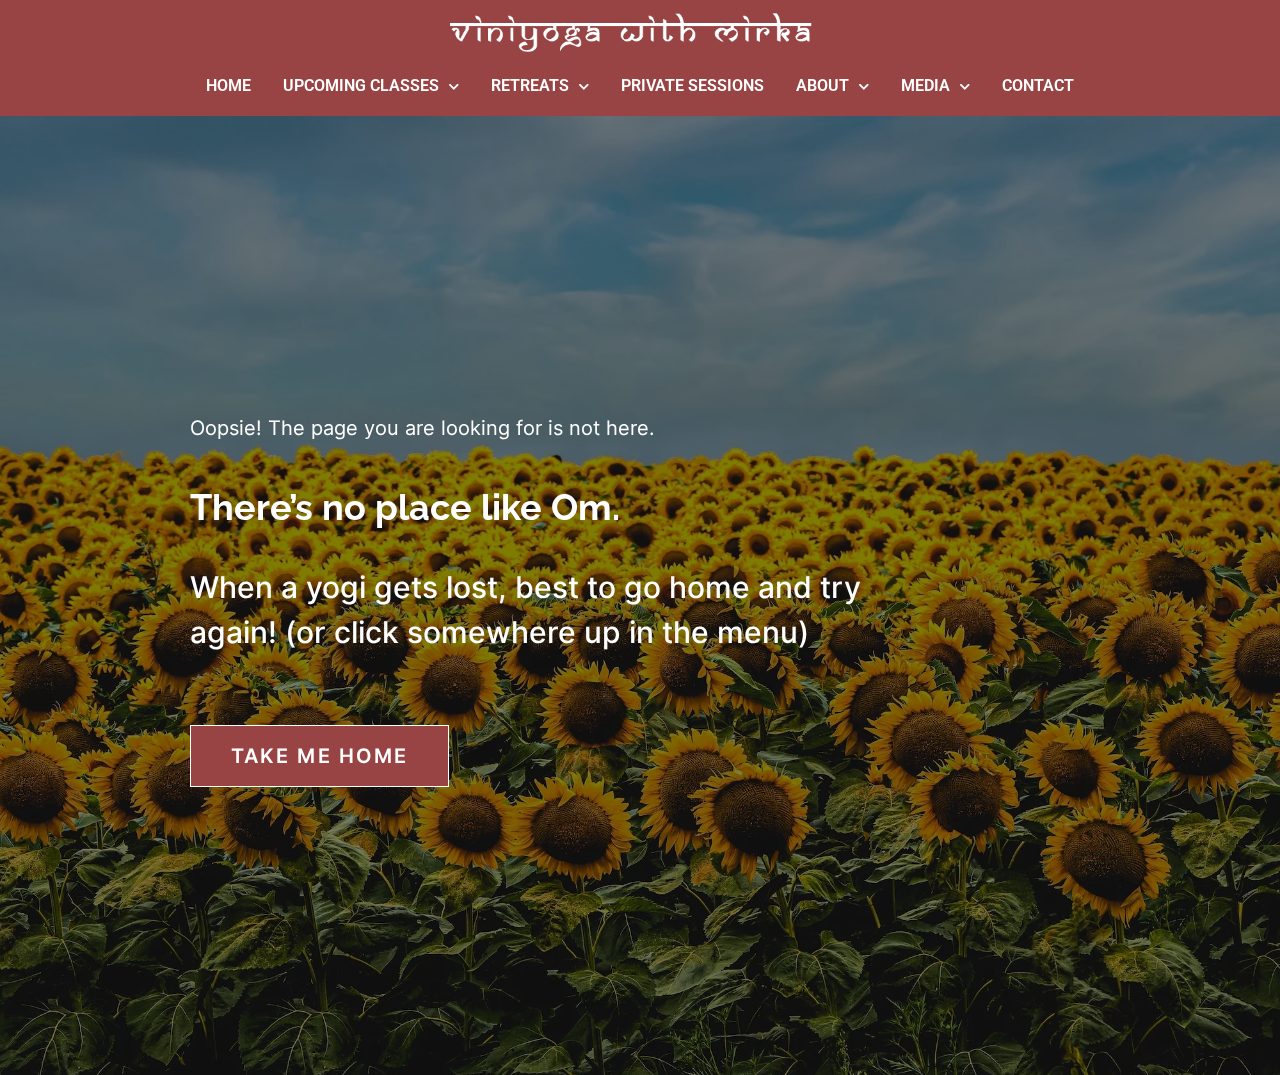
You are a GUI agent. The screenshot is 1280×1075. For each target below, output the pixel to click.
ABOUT (822, 85)
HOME (228, 85)
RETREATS (530, 85)
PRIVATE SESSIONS (692, 85)
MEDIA (925, 85)
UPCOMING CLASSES (361, 85)
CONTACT (1038, 85)
